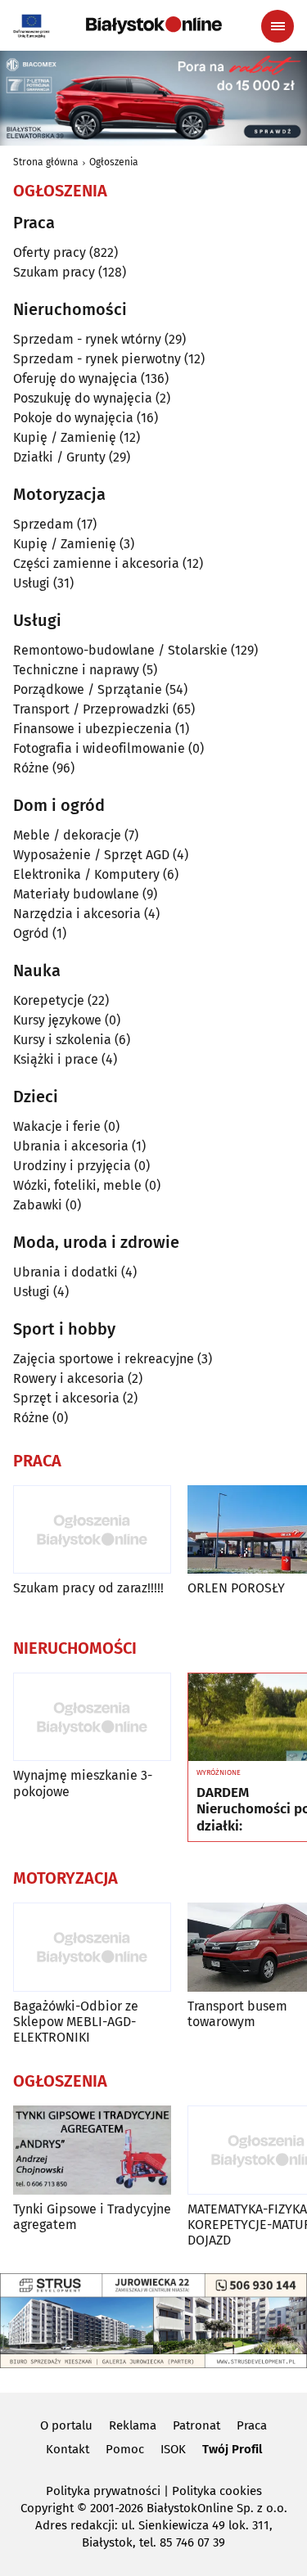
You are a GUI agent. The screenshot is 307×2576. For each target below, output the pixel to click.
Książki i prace (56, 1059)
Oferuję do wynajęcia (75, 378)
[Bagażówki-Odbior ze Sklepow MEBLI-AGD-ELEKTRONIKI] (92, 1947)
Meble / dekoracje (67, 835)
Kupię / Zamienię (65, 437)
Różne (31, 768)
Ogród (31, 933)
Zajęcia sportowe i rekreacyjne (104, 1359)
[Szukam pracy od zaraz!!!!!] (92, 1530)
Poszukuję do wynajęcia (83, 398)
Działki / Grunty (59, 457)
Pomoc (125, 2449)
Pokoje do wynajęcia (73, 418)
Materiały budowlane (76, 894)
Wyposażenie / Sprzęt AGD (91, 855)
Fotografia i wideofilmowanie (99, 748)
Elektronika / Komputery (86, 874)
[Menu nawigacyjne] (278, 26)
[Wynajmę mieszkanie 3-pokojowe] (92, 1717)
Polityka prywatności (103, 2491)
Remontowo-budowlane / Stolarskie (120, 650)
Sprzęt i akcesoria (66, 1398)
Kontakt (68, 2449)
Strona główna (46, 162)
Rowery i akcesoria (69, 1378)
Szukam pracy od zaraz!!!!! (88, 1588)
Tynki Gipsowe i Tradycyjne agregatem (92, 2217)
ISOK (173, 2449)
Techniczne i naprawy (76, 670)
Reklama (133, 2425)
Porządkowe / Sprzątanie (88, 689)
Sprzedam (43, 524)
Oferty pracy (50, 252)
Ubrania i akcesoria (71, 1146)
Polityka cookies (217, 2491)
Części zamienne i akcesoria (96, 563)
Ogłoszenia (114, 162)
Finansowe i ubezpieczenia (93, 729)
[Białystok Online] (154, 25)
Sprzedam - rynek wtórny (87, 339)
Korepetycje (49, 1000)
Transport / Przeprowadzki (91, 709)
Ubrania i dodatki (65, 1272)
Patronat (196, 2425)
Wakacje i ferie (57, 1126)
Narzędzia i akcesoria (77, 914)
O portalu (66, 2425)
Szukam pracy (54, 272)
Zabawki (38, 1205)
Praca (252, 2425)
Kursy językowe (57, 1020)
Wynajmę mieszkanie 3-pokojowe (83, 1783)
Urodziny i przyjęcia (72, 1166)
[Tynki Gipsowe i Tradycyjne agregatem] (92, 2150)
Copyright (47, 2508)
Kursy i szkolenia (62, 1040)
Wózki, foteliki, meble (77, 1185)
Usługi (32, 583)
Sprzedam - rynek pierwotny (97, 359)
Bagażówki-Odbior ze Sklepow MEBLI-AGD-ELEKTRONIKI (76, 2022)
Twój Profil (232, 2449)
